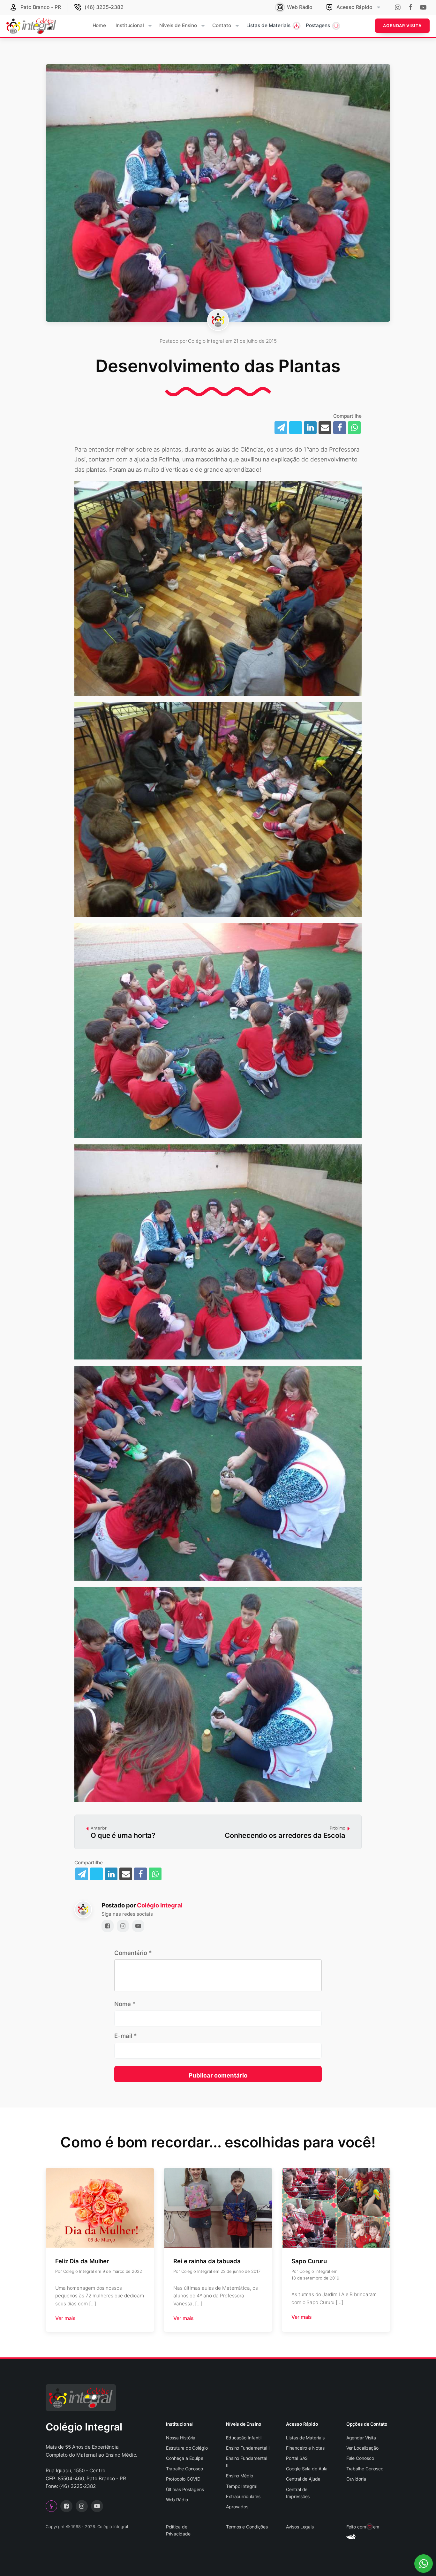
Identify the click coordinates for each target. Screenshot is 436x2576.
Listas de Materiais (305, 2438)
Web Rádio (177, 2500)
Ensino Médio (240, 2476)
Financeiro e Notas (305, 2448)
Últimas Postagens (185, 2489)
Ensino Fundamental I (248, 2448)
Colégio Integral (160, 1905)
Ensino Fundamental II (247, 2462)
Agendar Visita (402, 26)
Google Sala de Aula (307, 2469)
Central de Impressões (298, 2493)
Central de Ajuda (303, 2479)
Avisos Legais (300, 2527)
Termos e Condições (247, 2527)
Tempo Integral (242, 2486)
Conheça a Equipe (185, 2458)
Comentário (133, 1953)
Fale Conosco (360, 2458)
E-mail (126, 2036)
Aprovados (237, 2507)
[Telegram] (281, 428)
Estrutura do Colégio (187, 2448)
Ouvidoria (356, 2479)
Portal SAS (297, 2458)
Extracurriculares (243, 2496)
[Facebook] (340, 428)
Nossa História (181, 2438)
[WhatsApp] (354, 428)
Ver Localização (363, 2448)
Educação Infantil (244, 2438)
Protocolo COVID (183, 2479)
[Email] (325, 428)
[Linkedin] (310, 428)
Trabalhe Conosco (184, 2469)
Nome (125, 2004)
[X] (296, 428)
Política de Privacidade (178, 2530)
